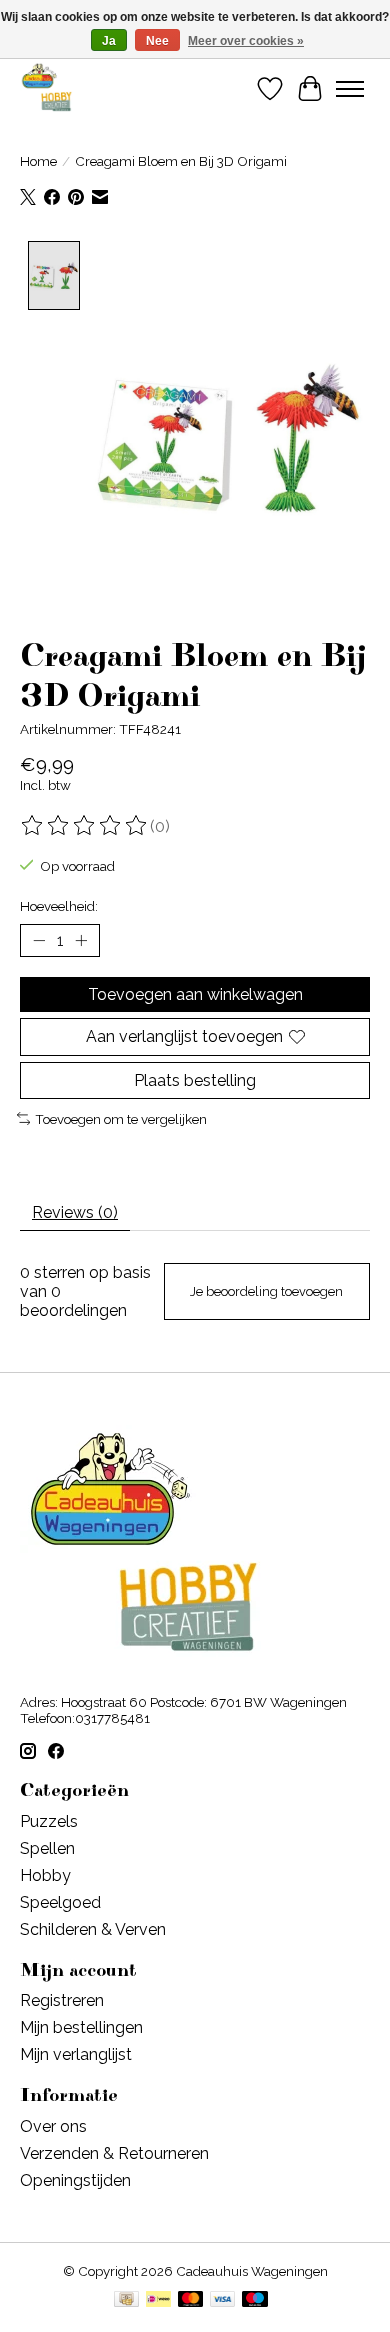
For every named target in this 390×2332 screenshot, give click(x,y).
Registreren (62, 2000)
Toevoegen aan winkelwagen (195, 994)
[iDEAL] (158, 2300)
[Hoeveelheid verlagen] (39, 941)
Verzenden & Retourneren (114, 2153)
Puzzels (49, 1821)
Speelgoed (60, 1902)
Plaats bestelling (195, 1080)
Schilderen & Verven (93, 1929)
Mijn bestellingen (81, 2027)
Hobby (45, 1875)
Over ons (53, 2126)
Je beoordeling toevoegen (266, 1291)
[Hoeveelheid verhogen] (81, 941)
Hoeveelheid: (59, 906)
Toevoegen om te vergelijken (121, 1119)
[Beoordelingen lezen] (85, 826)
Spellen (47, 1848)
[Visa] (223, 2300)
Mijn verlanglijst (76, 2054)
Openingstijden (75, 2180)
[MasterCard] (191, 2300)
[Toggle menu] (350, 89)
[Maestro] (255, 2300)
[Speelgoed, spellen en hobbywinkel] (46, 88)
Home (38, 161)
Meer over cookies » (246, 41)
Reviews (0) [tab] (75, 1212)
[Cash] (126, 2300)
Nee (157, 41)
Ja (109, 41)
